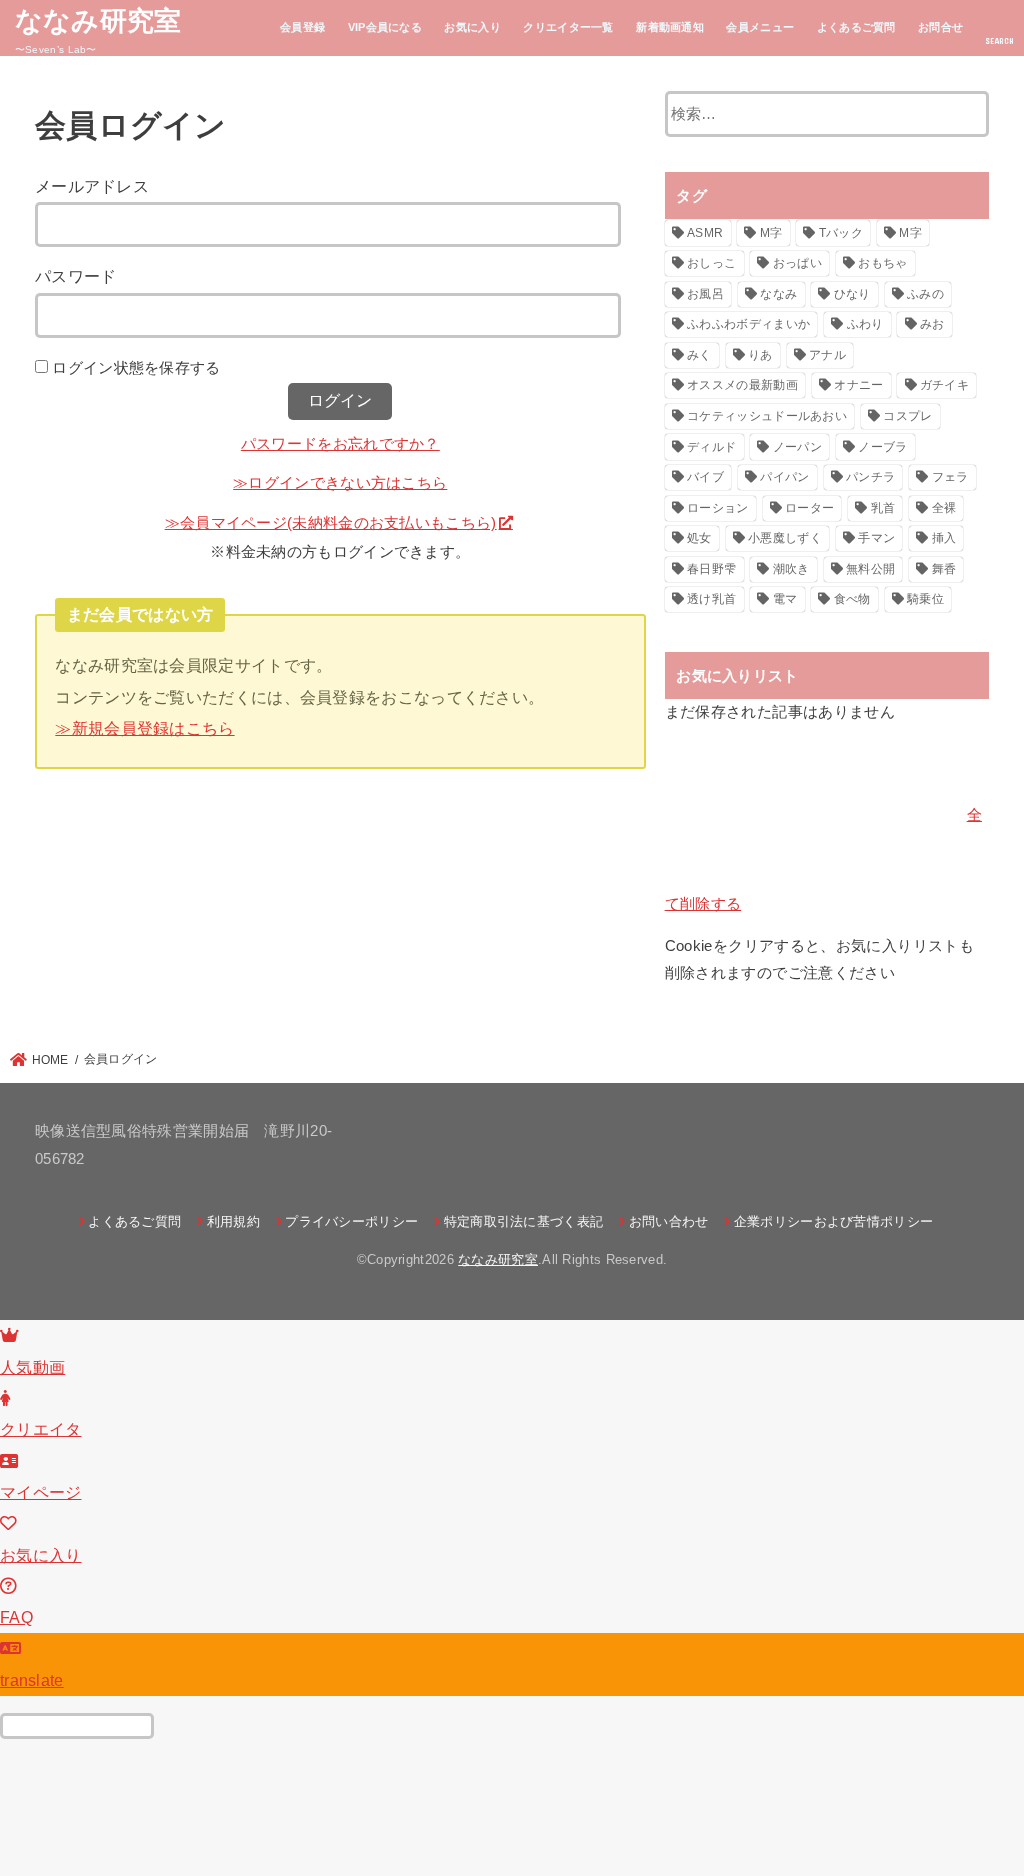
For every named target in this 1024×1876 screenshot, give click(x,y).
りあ (760, 355)
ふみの (925, 294)
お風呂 (705, 294)
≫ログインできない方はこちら (340, 483)
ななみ (778, 294)
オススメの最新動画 (742, 385)
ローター (809, 508)
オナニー (858, 385)
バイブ (705, 477)
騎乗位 (925, 599)
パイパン (784, 477)
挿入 (944, 538)
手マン (876, 538)
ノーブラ (882, 447)
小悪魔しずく (785, 538)
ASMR (705, 233)
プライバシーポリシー (351, 1221)
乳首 (883, 508)
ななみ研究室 (98, 19)
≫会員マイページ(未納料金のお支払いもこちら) (331, 523)
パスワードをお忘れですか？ (340, 444)
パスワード (76, 276)
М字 (910, 233)
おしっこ (711, 263)
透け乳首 (711, 599)
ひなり (852, 294)
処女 (699, 538)
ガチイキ (944, 385)
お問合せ (940, 27)
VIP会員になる (385, 27)
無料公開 (870, 569)
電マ (785, 599)
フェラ (950, 477)
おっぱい (797, 263)
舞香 (944, 569)
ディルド (711, 447)
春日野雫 (711, 569)
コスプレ (907, 416)
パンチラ (870, 477)
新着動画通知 (670, 27)
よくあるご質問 (856, 27)
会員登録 (302, 27)
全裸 (944, 508)
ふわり (865, 324)
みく (699, 355)
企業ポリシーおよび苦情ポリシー (833, 1221)
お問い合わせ (668, 1221)
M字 (771, 233)
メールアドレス (92, 186)
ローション (718, 508)
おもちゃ (882, 263)
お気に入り (472, 27)
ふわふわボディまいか (748, 324)
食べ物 (852, 599)
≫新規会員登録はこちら (144, 728)
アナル (827, 355)
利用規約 (233, 1221)
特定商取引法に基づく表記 (523, 1221)
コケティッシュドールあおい (767, 416)
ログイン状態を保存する (136, 368)
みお (932, 324)
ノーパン (797, 447)
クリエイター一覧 (568, 27)
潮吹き (791, 569)
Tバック (841, 233)
